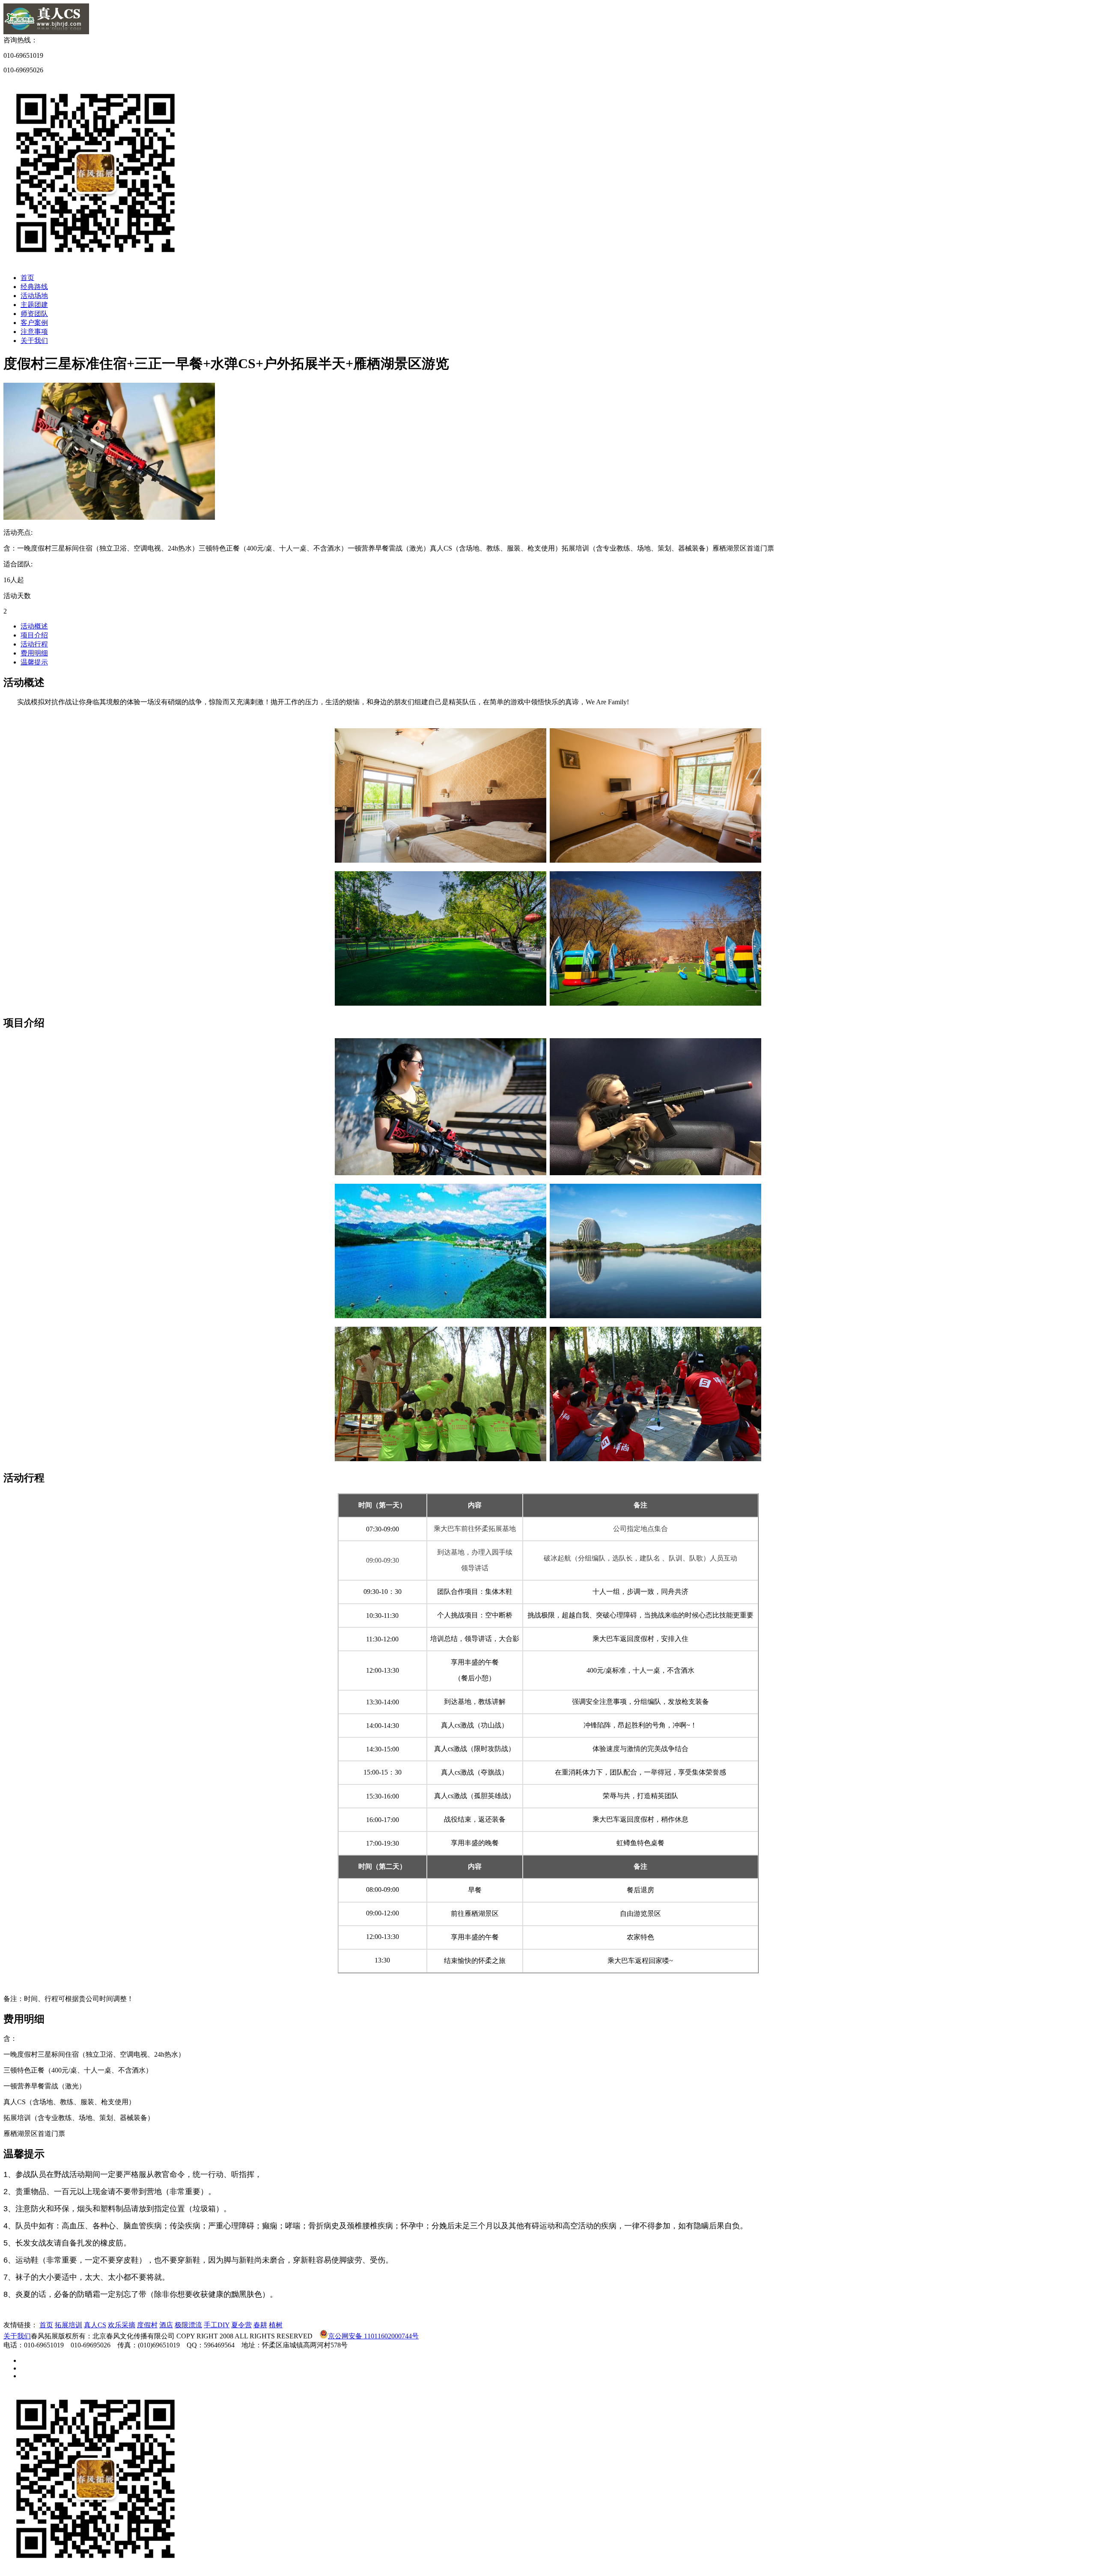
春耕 (260, 2325)
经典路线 (34, 287)
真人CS (95, 2325)
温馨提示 (34, 662)
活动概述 (34, 626)
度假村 (147, 2325)
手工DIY (217, 2325)
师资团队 (34, 314)
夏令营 (241, 2325)
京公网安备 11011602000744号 (373, 2336)
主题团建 (34, 305)
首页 (27, 278)
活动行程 (34, 644)
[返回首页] (46, 32)
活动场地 (34, 296)
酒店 (166, 2325)
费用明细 (34, 653)
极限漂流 (188, 2325)
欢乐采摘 (122, 2325)
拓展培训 (68, 2325)
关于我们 (34, 341)
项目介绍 (34, 635)
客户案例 (34, 323)
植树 (276, 2325)
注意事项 (34, 332)
